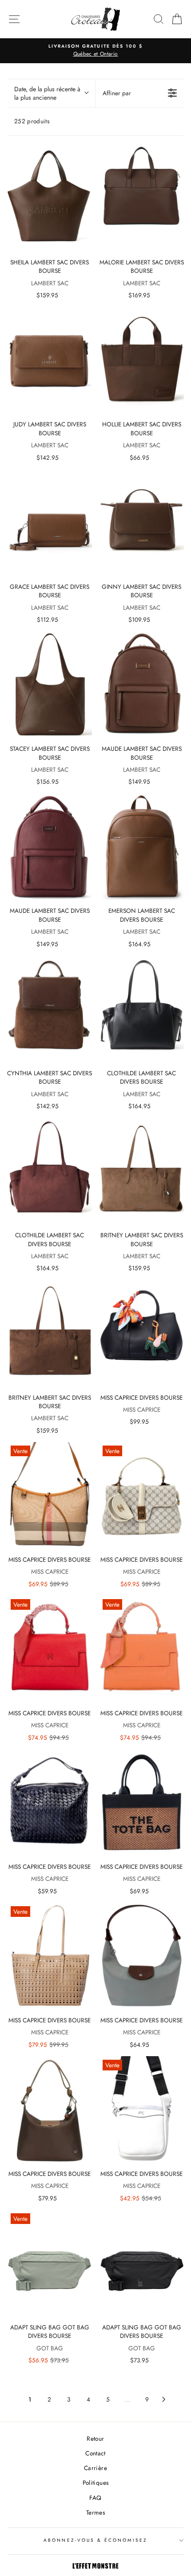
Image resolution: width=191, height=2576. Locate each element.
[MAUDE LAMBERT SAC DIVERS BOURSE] (141, 684)
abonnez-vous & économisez (95, 2540)
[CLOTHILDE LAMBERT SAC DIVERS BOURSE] (141, 1009)
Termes (95, 2512)
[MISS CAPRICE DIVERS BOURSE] (141, 1333)
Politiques (95, 2483)
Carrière (95, 2468)
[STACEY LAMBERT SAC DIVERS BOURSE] (50, 684)
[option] (95, 51)
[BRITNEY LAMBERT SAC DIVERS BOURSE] (141, 1171)
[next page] (164, 2399)
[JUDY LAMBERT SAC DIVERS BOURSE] (50, 360)
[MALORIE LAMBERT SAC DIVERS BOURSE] (141, 198)
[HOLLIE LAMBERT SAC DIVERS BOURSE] (141, 360)
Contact (95, 2453)
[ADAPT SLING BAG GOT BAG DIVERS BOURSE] (141, 2263)
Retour (95, 2438)
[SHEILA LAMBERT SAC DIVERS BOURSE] (50, 198)
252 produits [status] (32, 121)
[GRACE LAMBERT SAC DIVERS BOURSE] (50, 522)
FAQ (95, 2498)
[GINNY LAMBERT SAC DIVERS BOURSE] (141, 522)
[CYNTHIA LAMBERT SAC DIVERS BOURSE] (50, 1009)
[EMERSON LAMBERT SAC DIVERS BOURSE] (141, 847)
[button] (51, 93)
